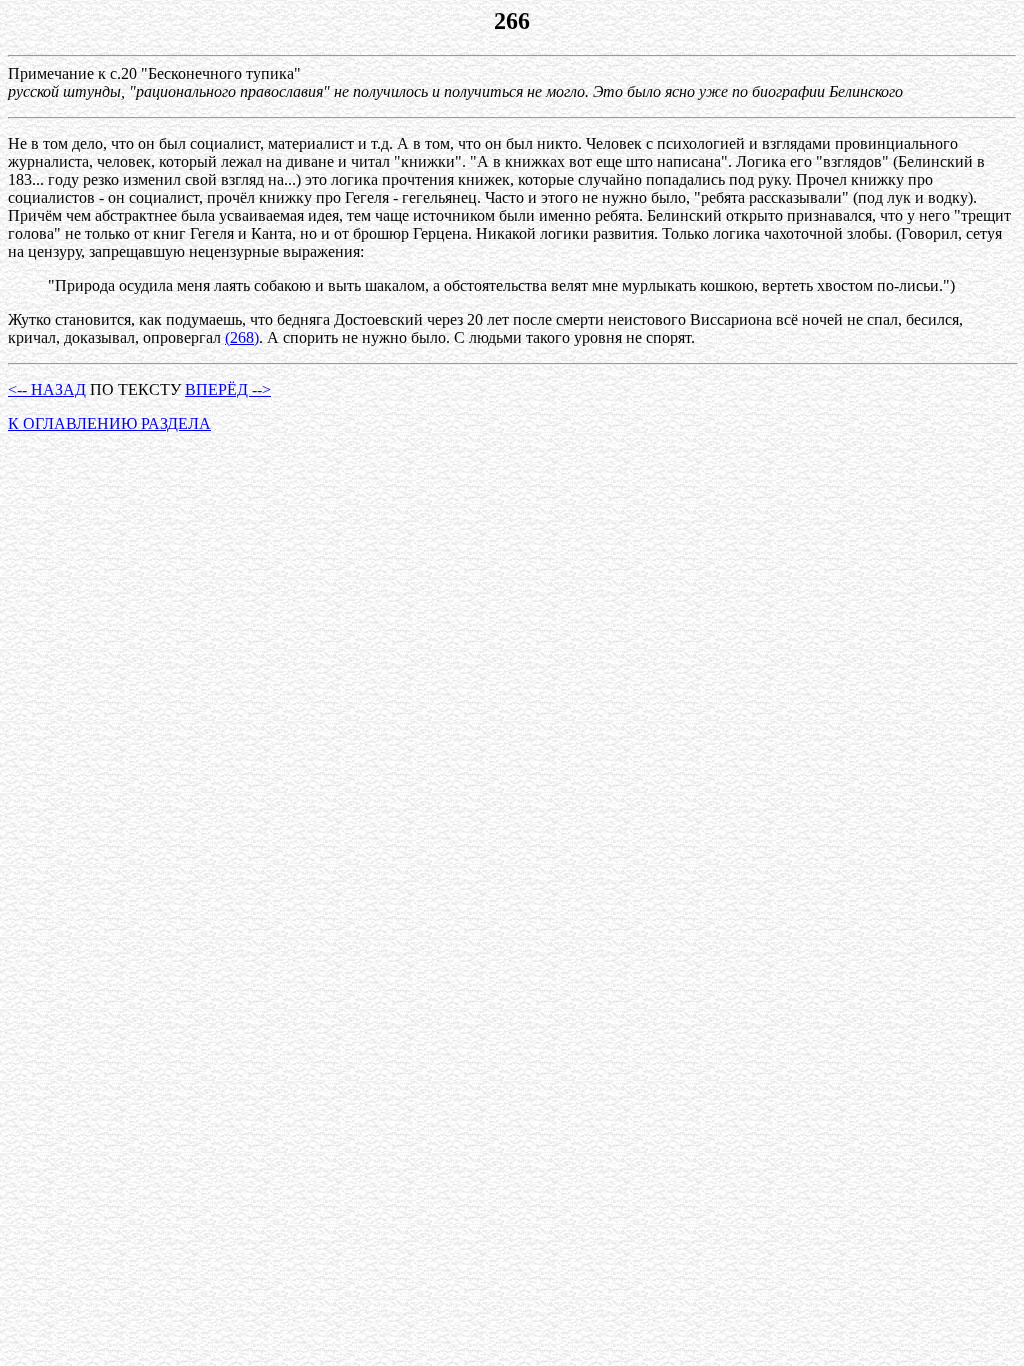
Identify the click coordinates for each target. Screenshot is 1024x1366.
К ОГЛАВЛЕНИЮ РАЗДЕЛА (109, 423)
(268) (242, 337)
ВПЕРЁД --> (228, 389)
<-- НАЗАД (47, 389)
